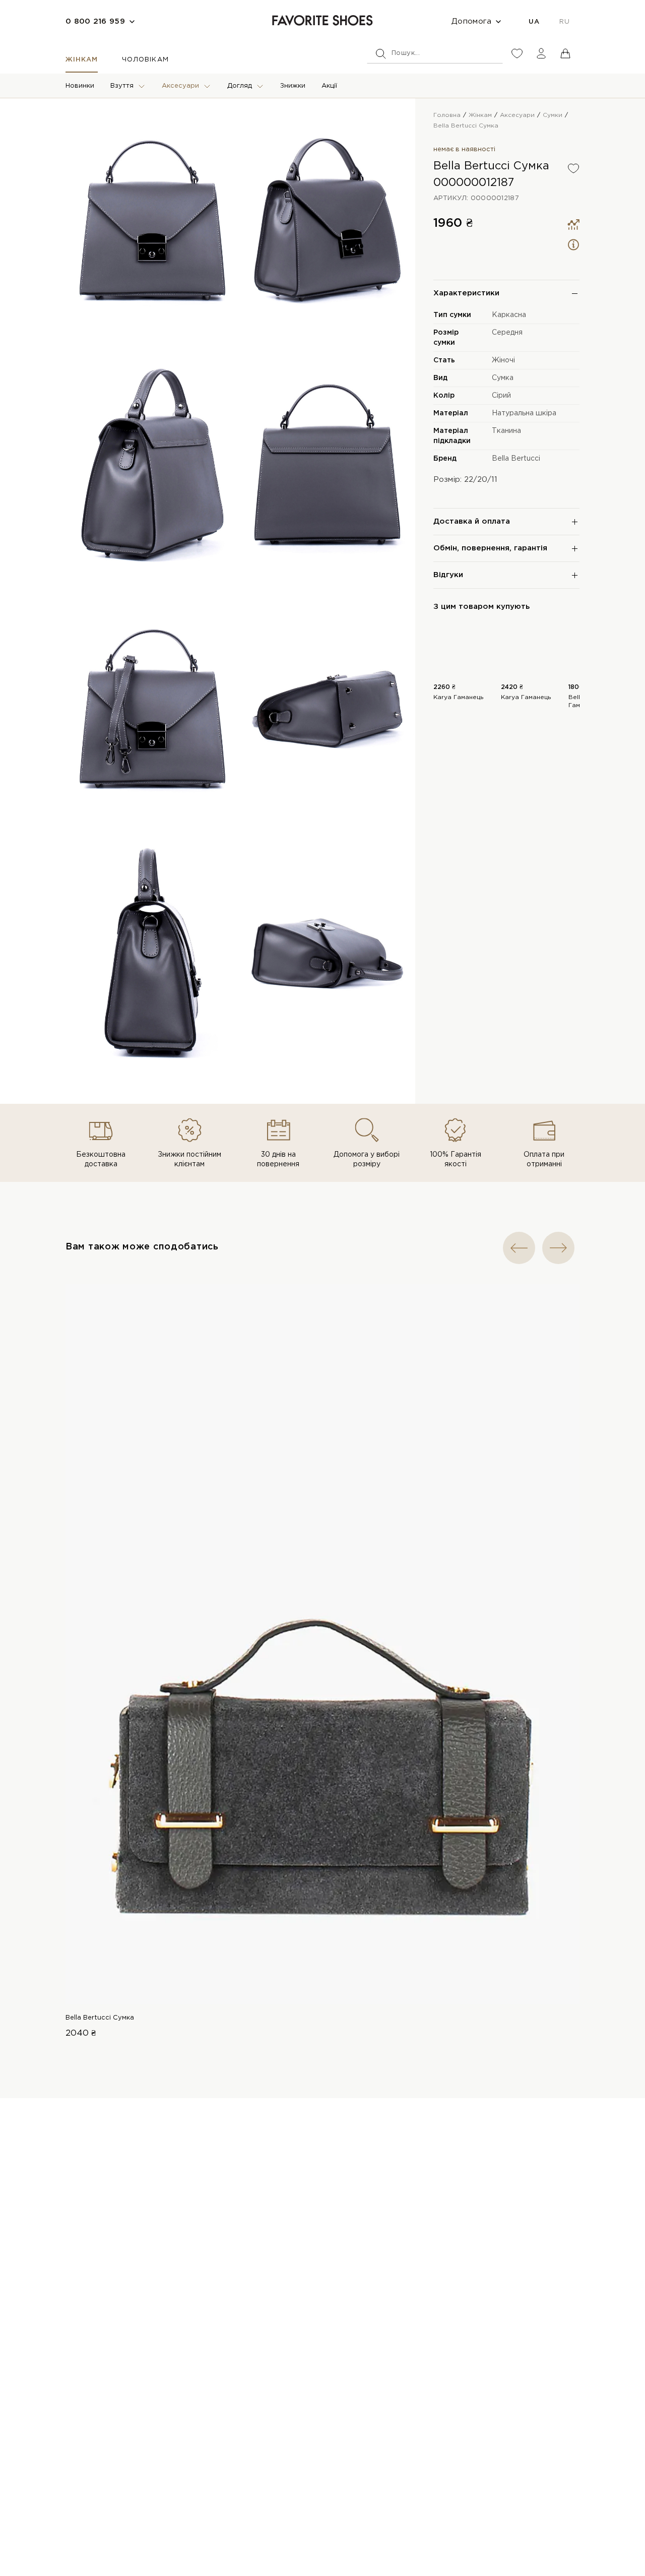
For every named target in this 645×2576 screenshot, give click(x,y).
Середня (507, 333)
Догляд (240, 86)
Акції (329, 86)
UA (534, 22)
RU (564, 22)
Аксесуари (180, 86)
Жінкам (82, 60)
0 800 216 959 (95, 21)
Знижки (293, 86)
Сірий (501, 396)
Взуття (122, 86)
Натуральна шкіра (524, 413)
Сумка (503, 378)
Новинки (80, 86)
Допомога (471, 21)
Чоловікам (145, 60)
